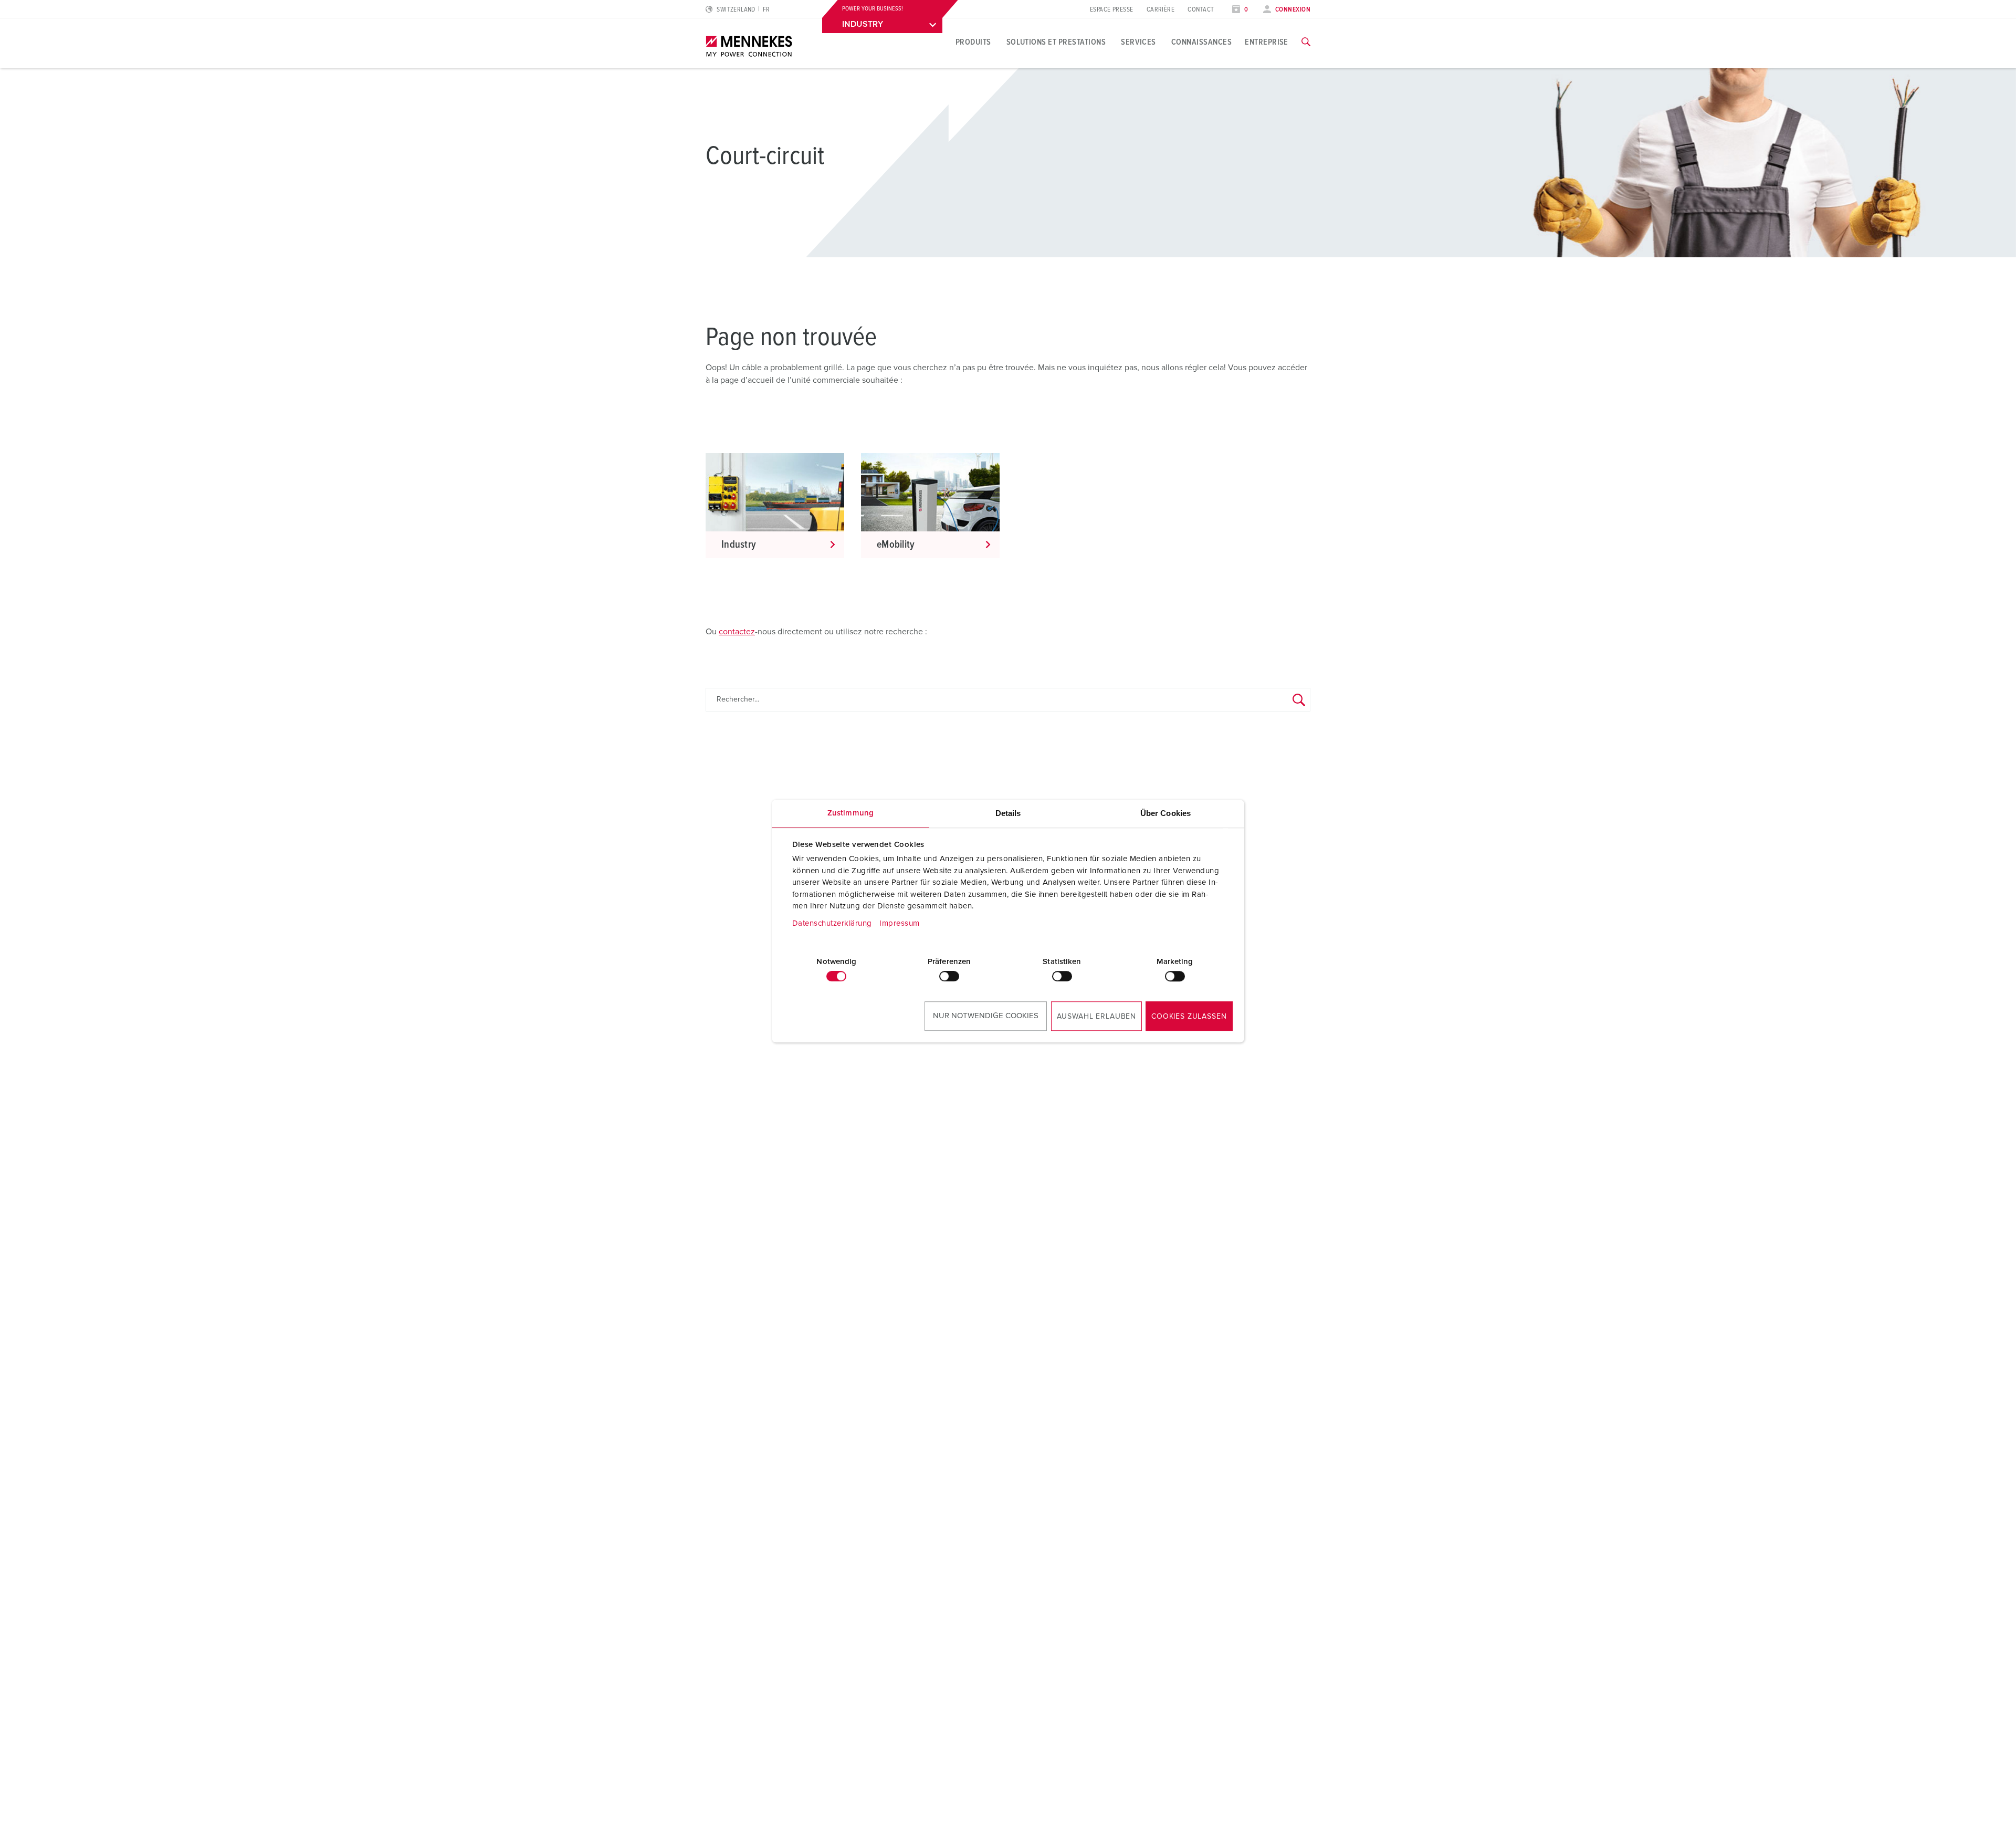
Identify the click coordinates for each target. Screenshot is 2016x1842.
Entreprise (1267, 42)
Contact (1201, 10)
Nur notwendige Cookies (986, 1016)
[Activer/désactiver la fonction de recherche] (1306, 42)
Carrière (1161, 10)
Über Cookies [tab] (1165, 813)
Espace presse (1112, 10)
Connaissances (1201, 42)
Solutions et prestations (1056, 42)
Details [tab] (1008, 813)
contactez (737, 632)
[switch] (949, 976)
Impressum (900, 923)
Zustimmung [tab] (850, 813)
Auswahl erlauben (1096, 1017)
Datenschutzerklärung (832, 923)
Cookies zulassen (1189, 1017)
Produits (973, 42)
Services (1138, 42)
